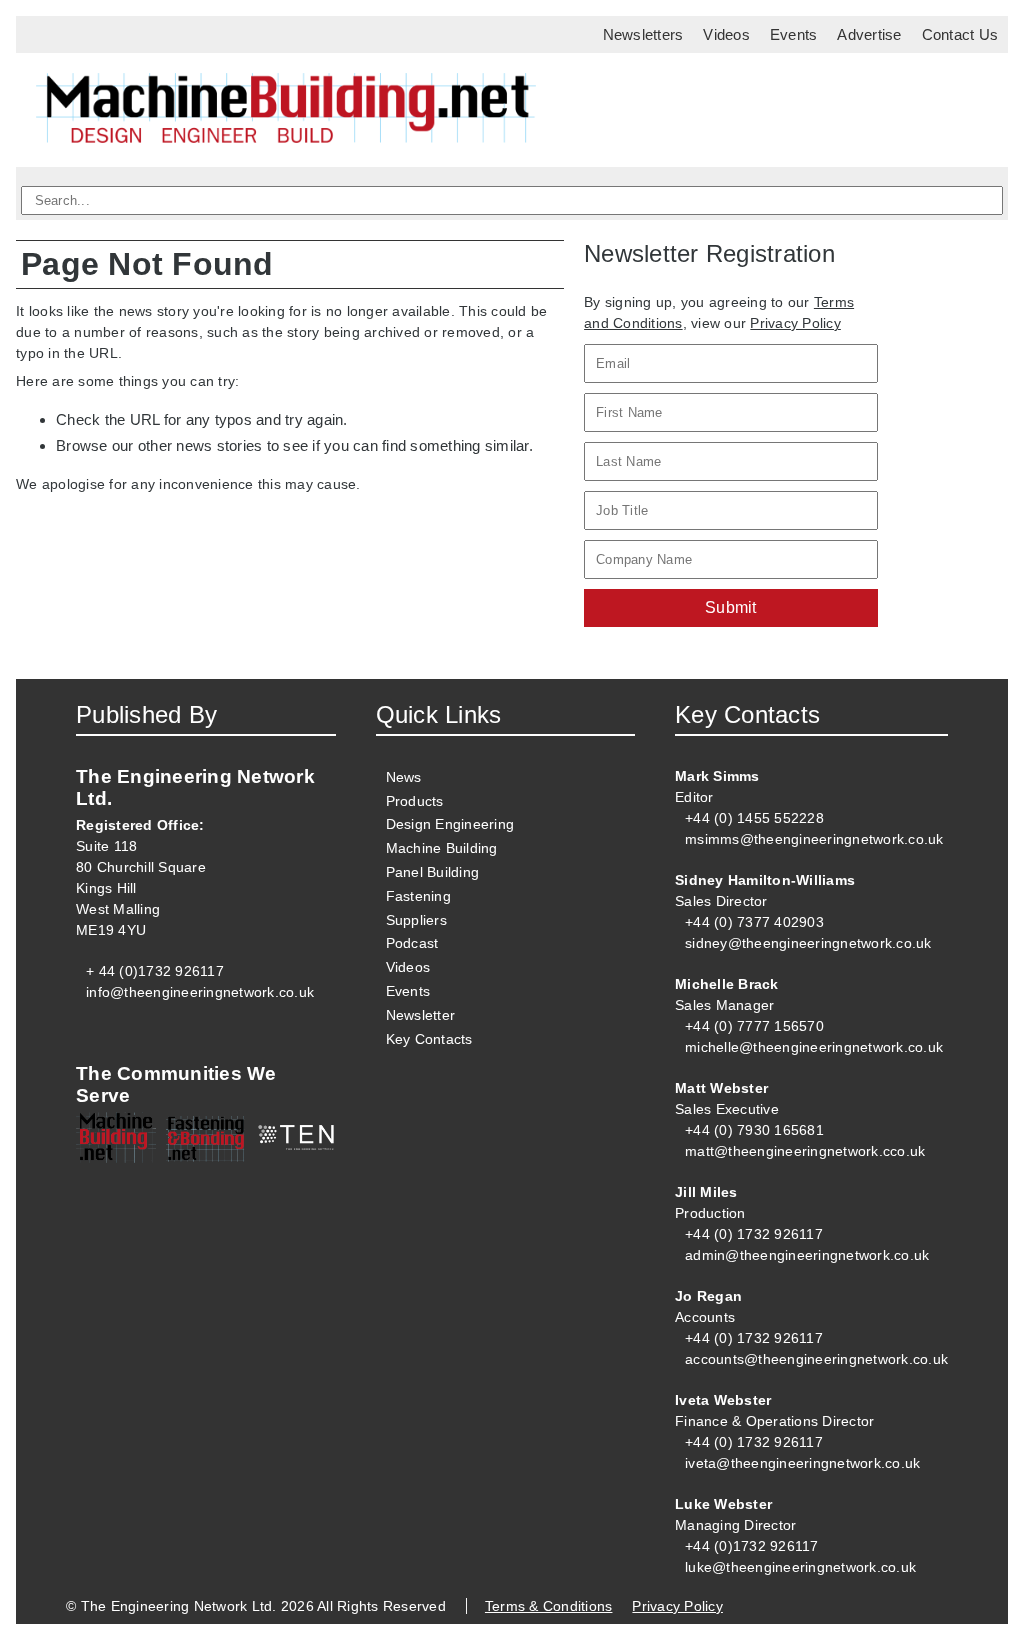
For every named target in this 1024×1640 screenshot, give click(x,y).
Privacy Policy (795, 323)
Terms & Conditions (549, 1606)
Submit (731, 607)
